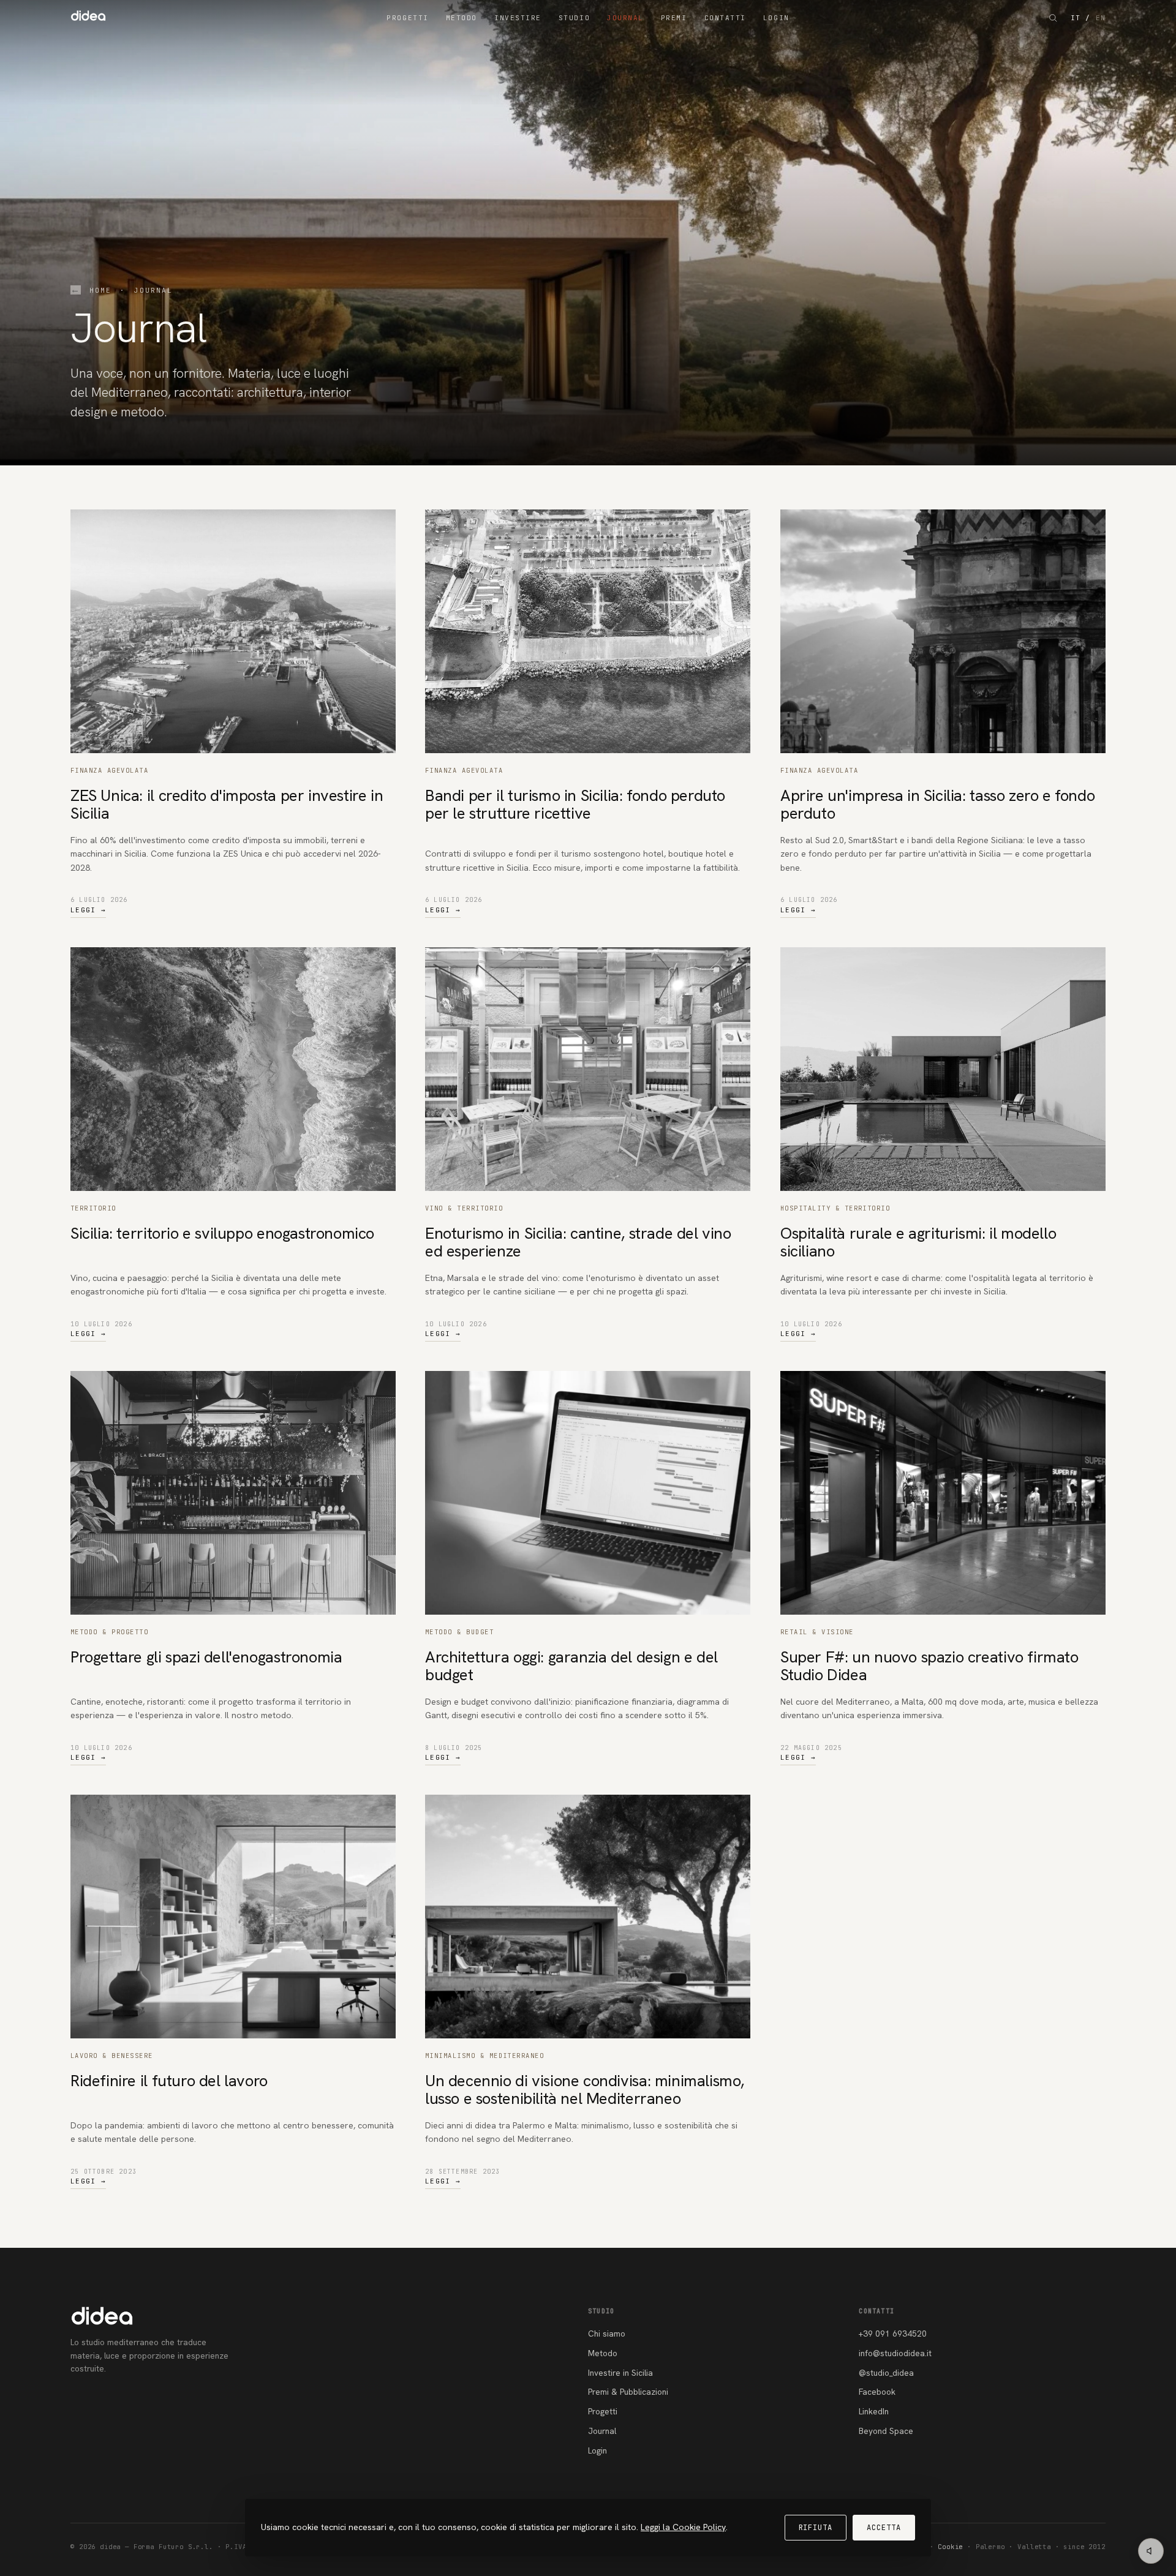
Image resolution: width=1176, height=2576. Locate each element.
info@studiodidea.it (895, 2353)
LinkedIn (874, 2411)
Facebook (877, 2392)
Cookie (950, 2547)
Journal (625, 18)
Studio (574, 18)
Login (776, 18)
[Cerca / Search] (1053, 18)
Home (100, 290)
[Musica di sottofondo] (1151, 2551)
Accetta (884, 2528)
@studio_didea (886, 2373)
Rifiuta (816, 2528)
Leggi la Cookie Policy (683, 2527)
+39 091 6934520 (893, 2334)
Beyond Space (886, 2431)
